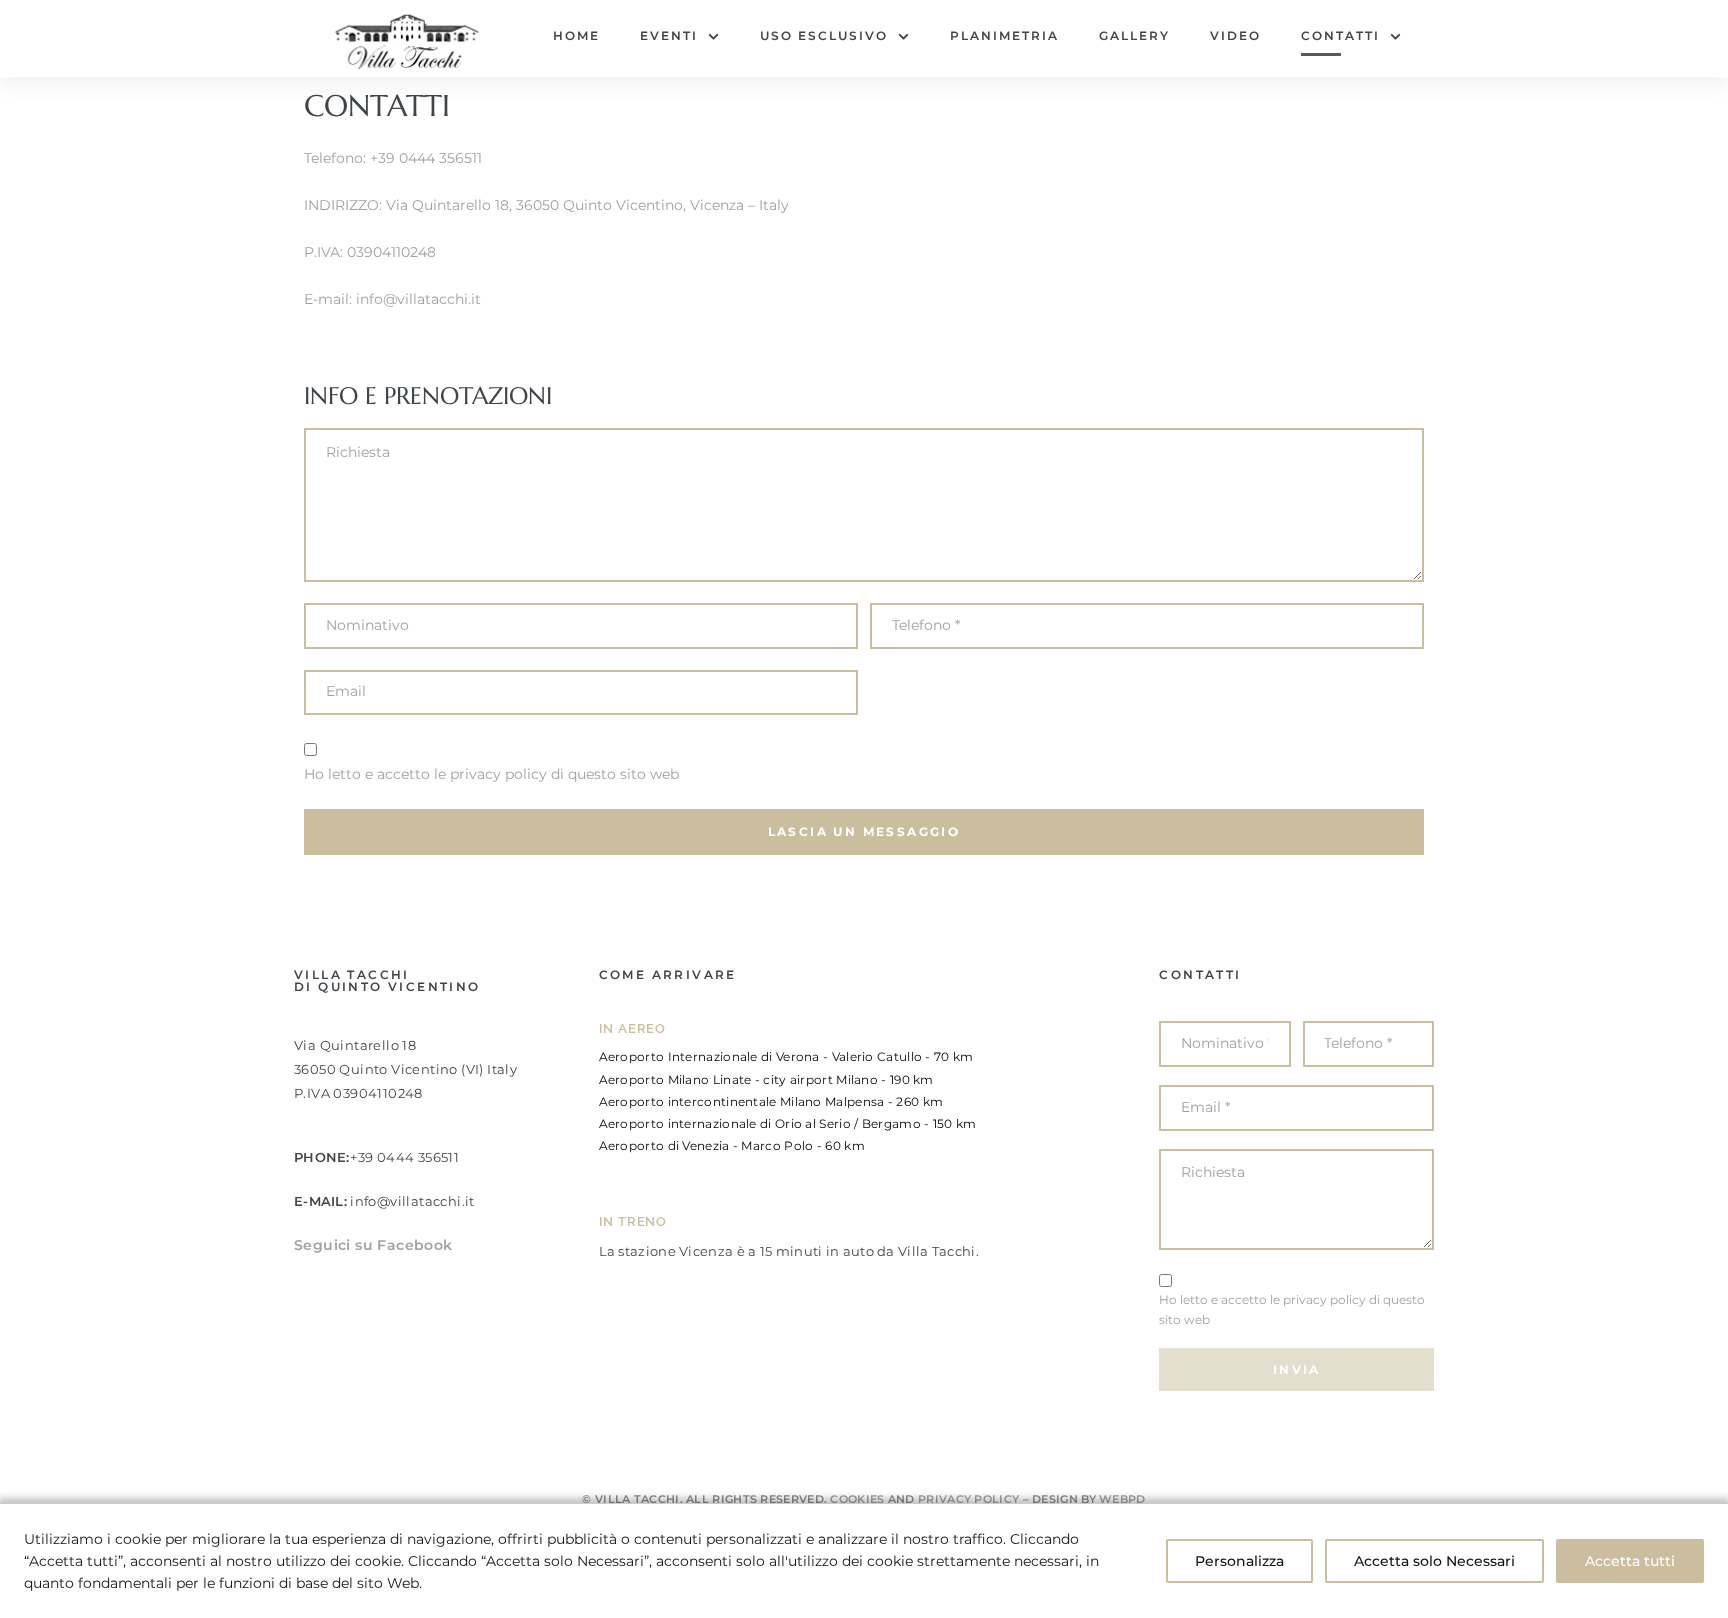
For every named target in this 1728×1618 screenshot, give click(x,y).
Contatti (1340, 35)
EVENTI (669, 35)
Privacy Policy (968, 1499)
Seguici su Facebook (373, 1245)
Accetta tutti (1630, 1561)
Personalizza (1239, 1561)
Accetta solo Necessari (1434, 1561)
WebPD (1122, 1499)
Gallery (1134, 35)
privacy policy (498, 774)
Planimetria (1004, 35)
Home (576, 35)
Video (1235, 35)
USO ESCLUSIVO (824, 35)
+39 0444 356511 (426, 158)
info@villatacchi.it (418, 299)
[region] (864, 1560)
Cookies (857, 1499)
